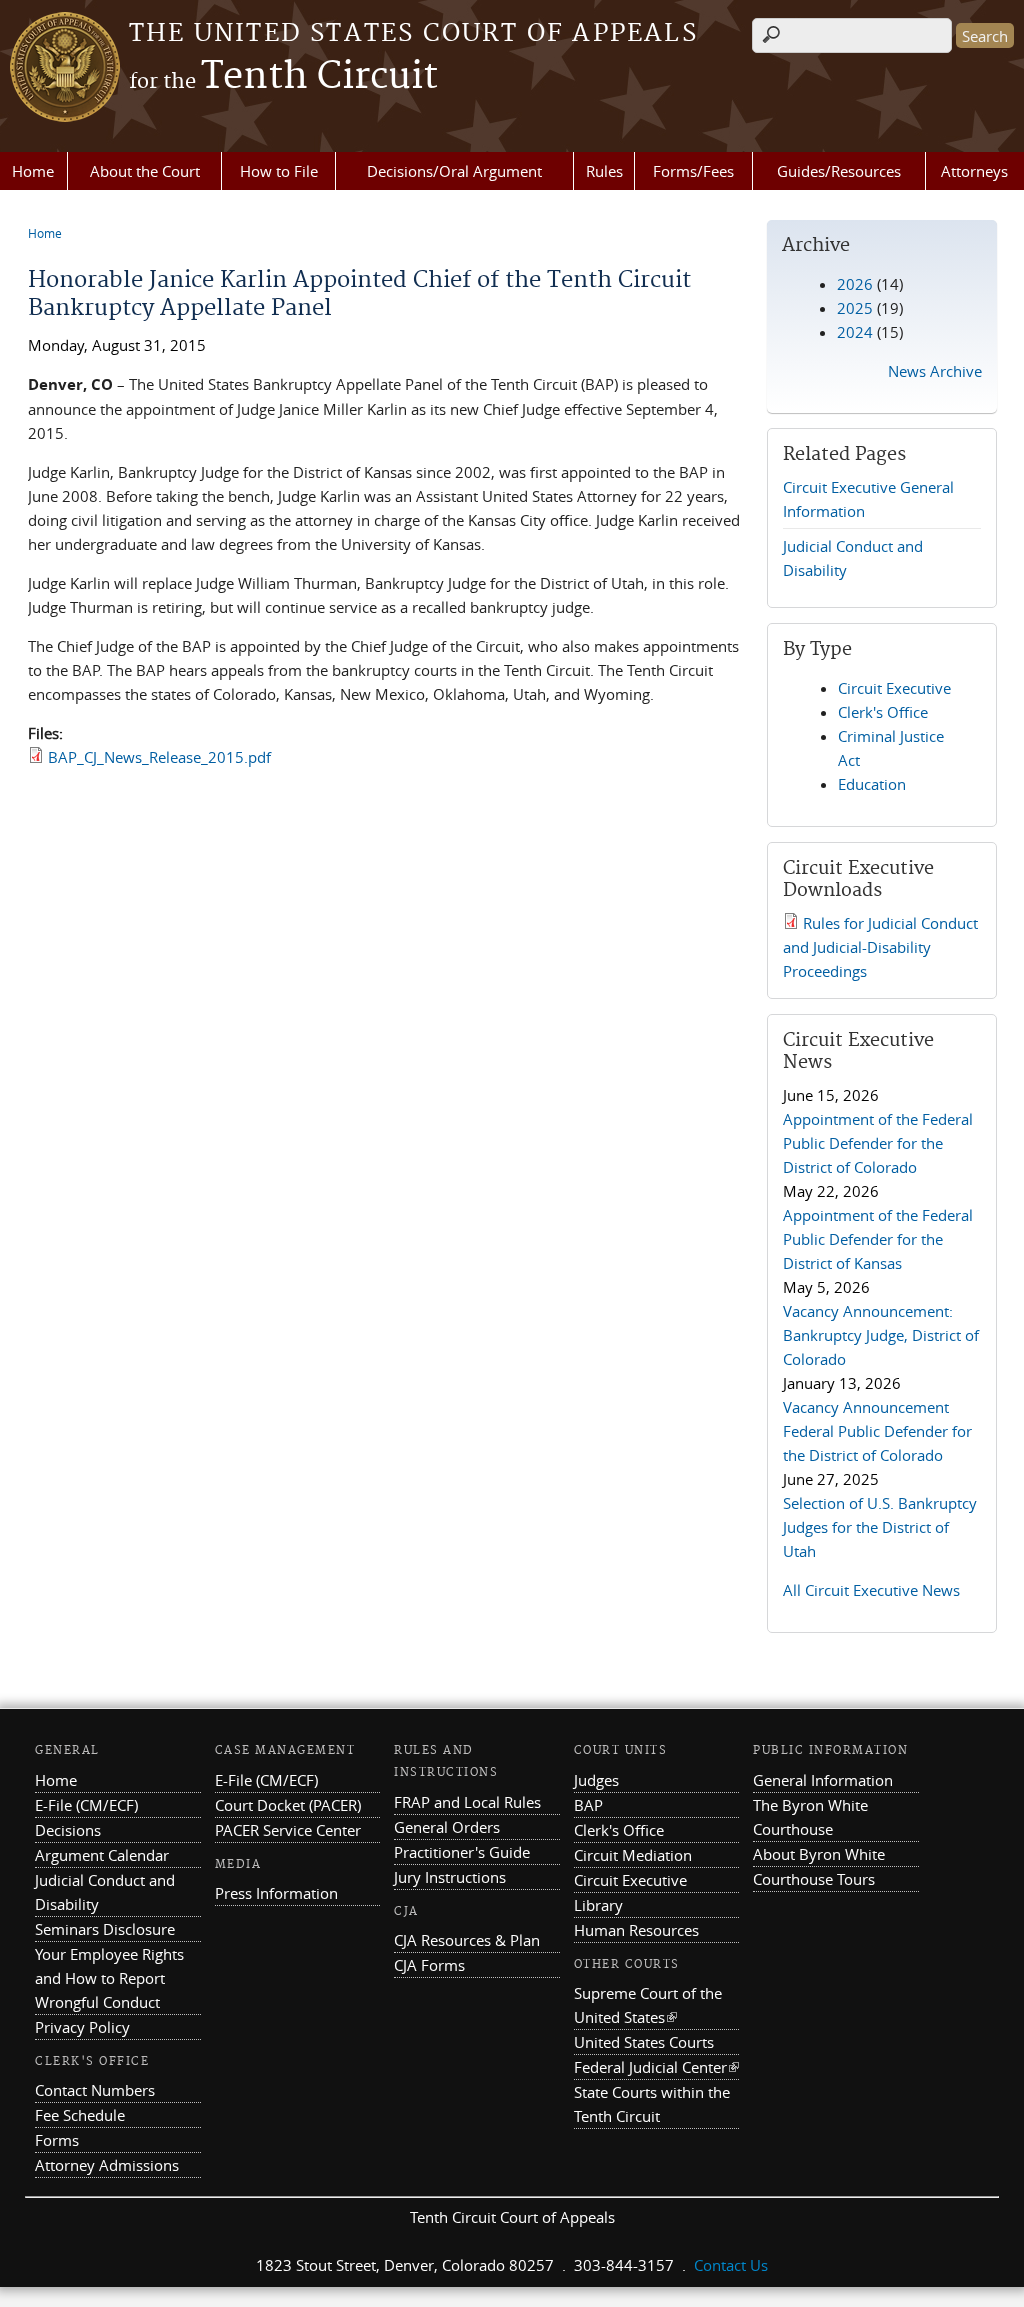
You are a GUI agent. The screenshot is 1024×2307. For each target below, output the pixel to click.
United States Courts (644, 2042)
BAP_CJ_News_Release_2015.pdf (159, 757)
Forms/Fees (693, 171)
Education (872, 784)
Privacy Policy (82, 2027)
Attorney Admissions (107, 2165)
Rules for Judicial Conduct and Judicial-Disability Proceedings (880, 947)
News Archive (935, 371)
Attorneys (974, 171)
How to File (279, 171)
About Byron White (819, 1854)
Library (598, 1905)
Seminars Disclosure (105, 1929)
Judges (596, 1780)
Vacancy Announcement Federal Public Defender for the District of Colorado (877, 1431)
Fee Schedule (80, 2115)
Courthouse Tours (814, 1879)
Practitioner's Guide (462, 1852)
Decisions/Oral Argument (454, 171)
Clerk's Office (883, 712)
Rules (604, 171)
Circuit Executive (894, 688)
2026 (855, 284)
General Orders (447, 1827)
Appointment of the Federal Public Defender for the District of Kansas (878, 1239)
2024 (855, 332)
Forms (57, 2140)
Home (33, 171)
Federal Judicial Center (656, 2067)
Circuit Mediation (633, 1855)
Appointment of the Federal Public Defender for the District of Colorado (878, 1143)
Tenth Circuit (283, 77)
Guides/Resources (839, 171)
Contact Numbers (95, 2090)
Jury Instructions (450, 1877)
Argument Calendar (102, 1855)
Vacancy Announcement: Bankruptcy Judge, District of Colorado (881, 1335)
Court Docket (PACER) (288, 1805)
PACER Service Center (288, 1830)
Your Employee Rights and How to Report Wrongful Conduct (109, 1978)
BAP (588, 1805)
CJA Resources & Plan (467, 1940)
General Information (823, 1780)
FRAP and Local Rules (467, 1802)
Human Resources (636, 1930)
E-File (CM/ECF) (86, 1805)
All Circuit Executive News (871, 1590)
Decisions (68, 1830)
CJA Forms (429, 1965)
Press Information (276, 1893)
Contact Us (731, 2265)
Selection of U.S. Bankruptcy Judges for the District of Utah (880, 1527)
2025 (855, 308)
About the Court (145, 171)
